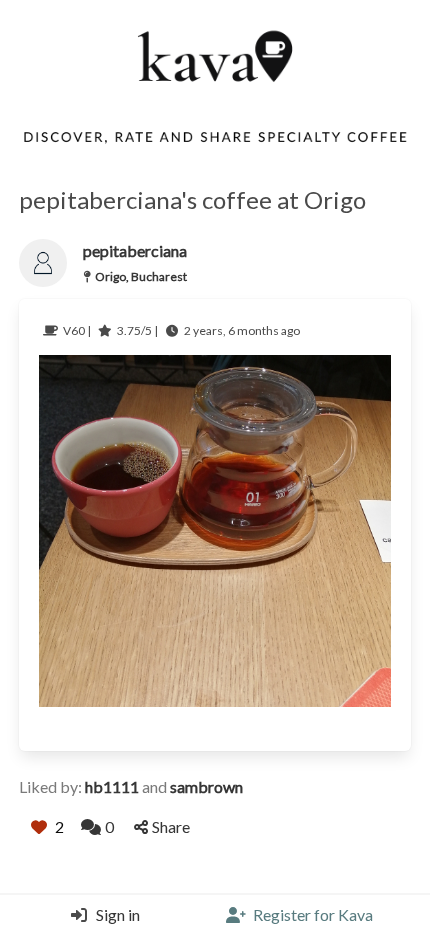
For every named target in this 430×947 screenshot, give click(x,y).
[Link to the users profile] (43, 263)
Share (171, 826)
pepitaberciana (135, 250)
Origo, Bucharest (141, 276)
